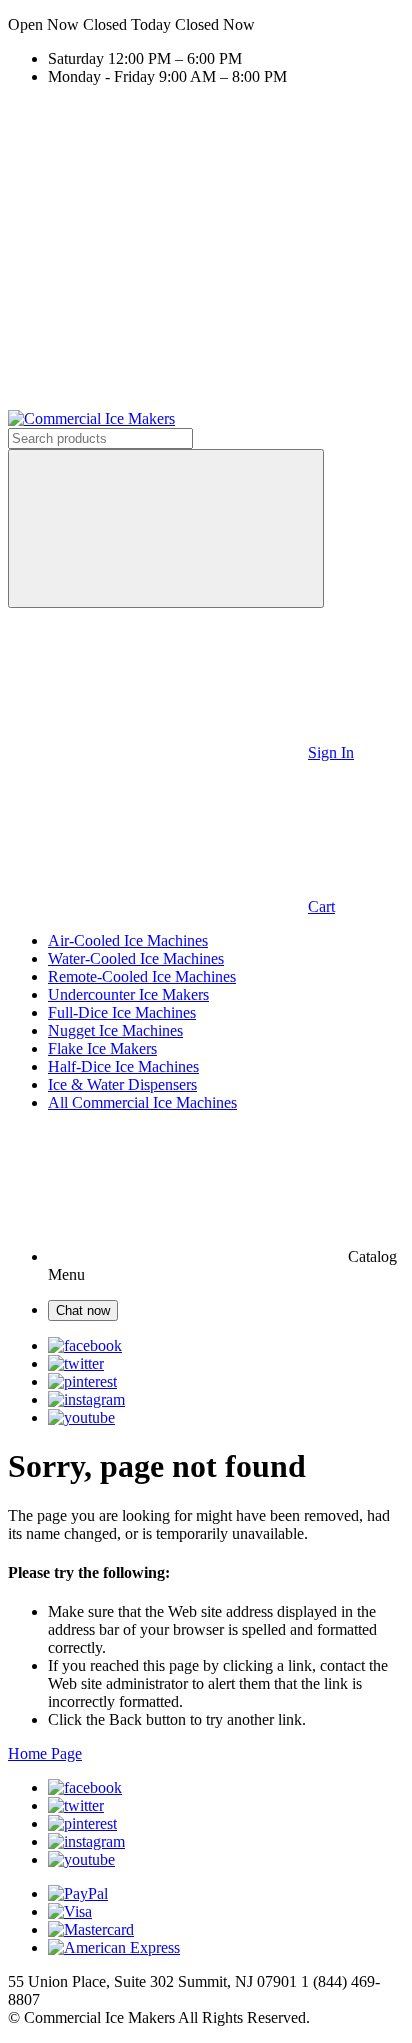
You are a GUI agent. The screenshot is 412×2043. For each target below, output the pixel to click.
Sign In (331, 752)
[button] (206, 25)
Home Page (45, 1753)
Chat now (83, 1310)
